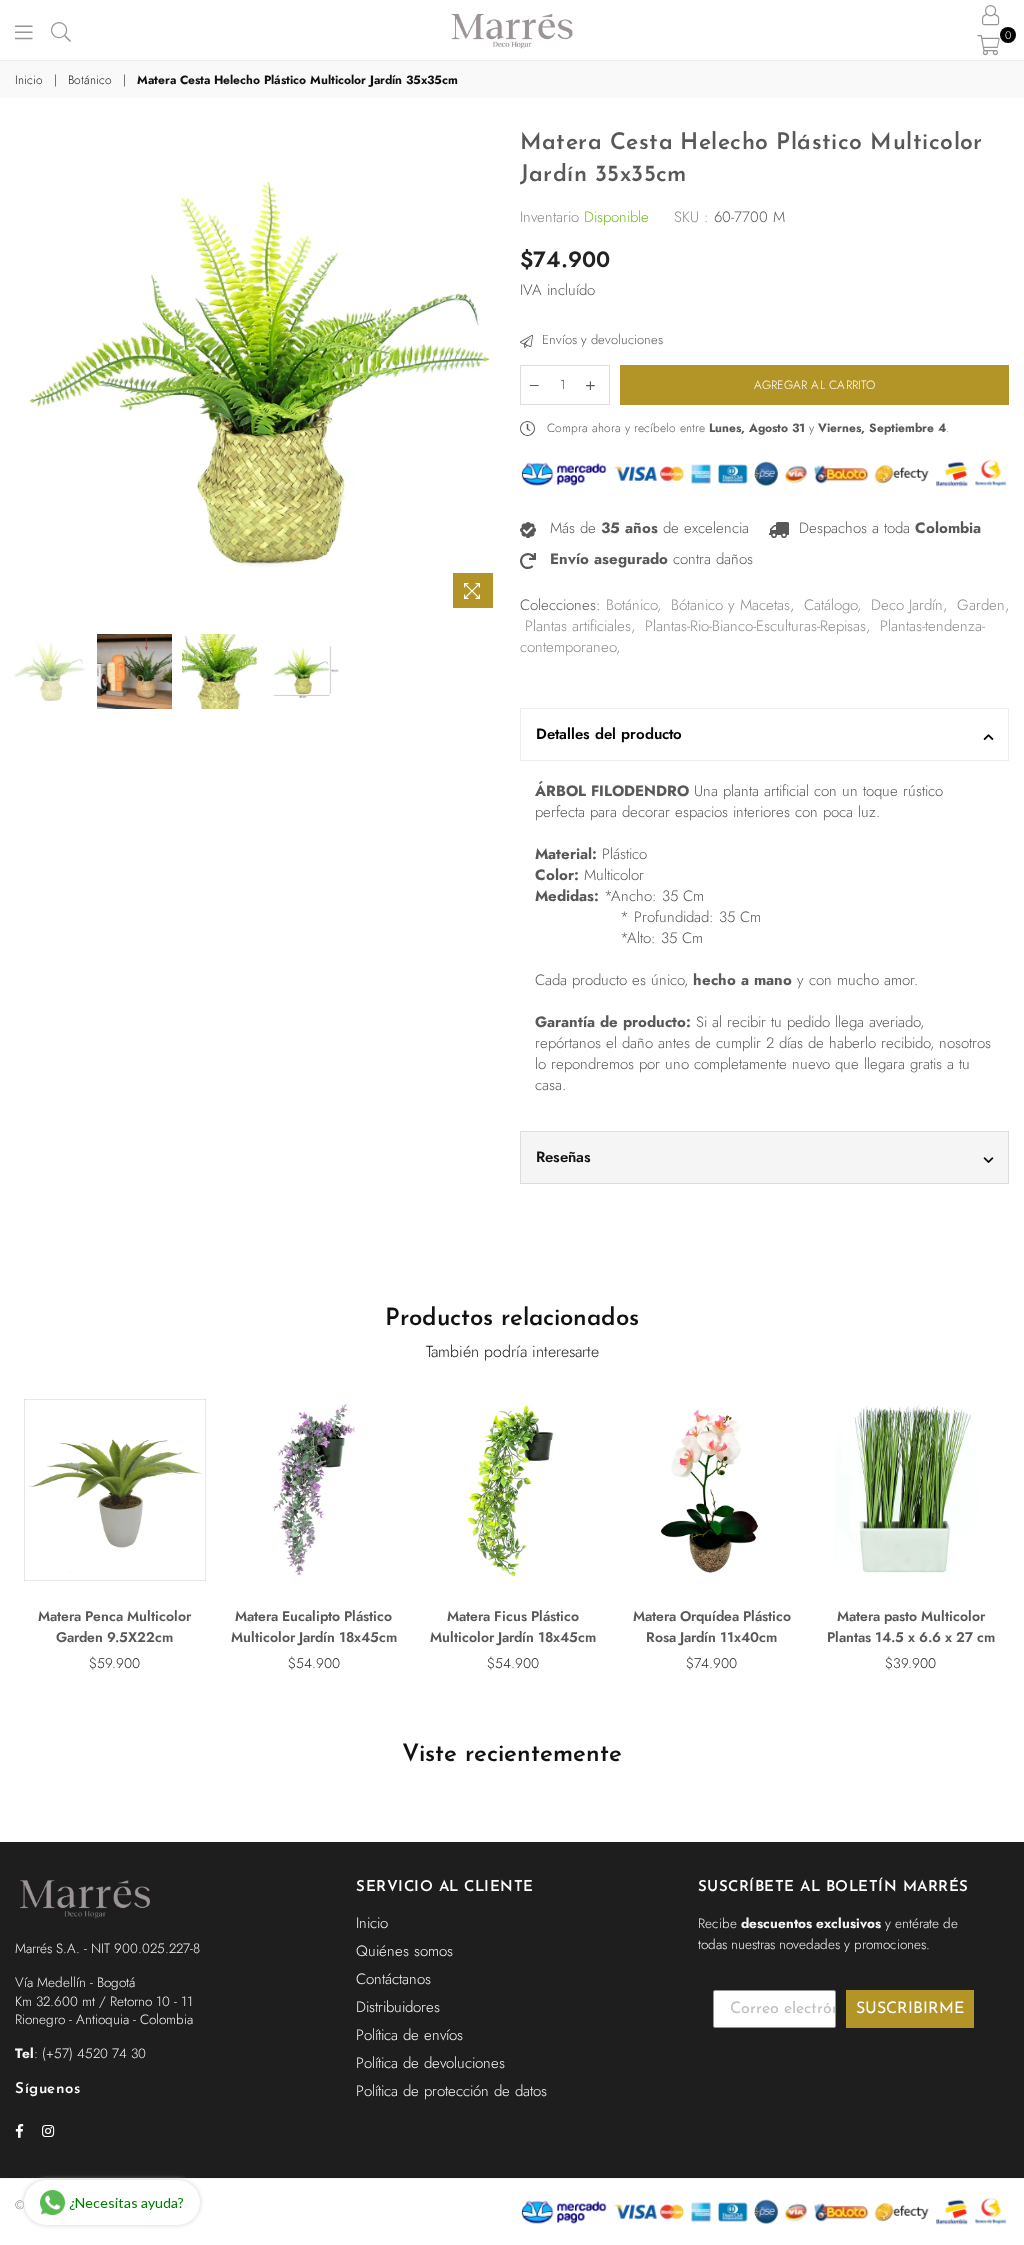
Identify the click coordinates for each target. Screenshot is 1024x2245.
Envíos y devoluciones (600, 340)
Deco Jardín (907, 605)
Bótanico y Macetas (730, 605)
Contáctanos (393, 1979)
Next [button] (487, 373)
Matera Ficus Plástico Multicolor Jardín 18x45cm (513, 1626)
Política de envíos (409, 2035)
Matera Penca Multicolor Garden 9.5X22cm (114, 1626)
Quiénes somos (404, 1951)
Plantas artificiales (578, 626)
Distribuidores (398, 2007)
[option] (260, 373)
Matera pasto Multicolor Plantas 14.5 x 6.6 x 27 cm (911, 1626)
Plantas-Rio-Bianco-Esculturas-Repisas (755, 626)
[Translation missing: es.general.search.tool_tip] (61, 30)
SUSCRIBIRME (910, 2009)
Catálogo (830, 605)
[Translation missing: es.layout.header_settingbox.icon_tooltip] (991, 15)
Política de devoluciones (430, 2063)
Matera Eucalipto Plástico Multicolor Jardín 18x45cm (314, 1626)
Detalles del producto (609, 734)
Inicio (29, 80)
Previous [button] (32, 373)
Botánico (90, 80)
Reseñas (563, 1157)
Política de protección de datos (451, 2091)
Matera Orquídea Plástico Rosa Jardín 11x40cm (712, 1626)
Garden (981, 605)
